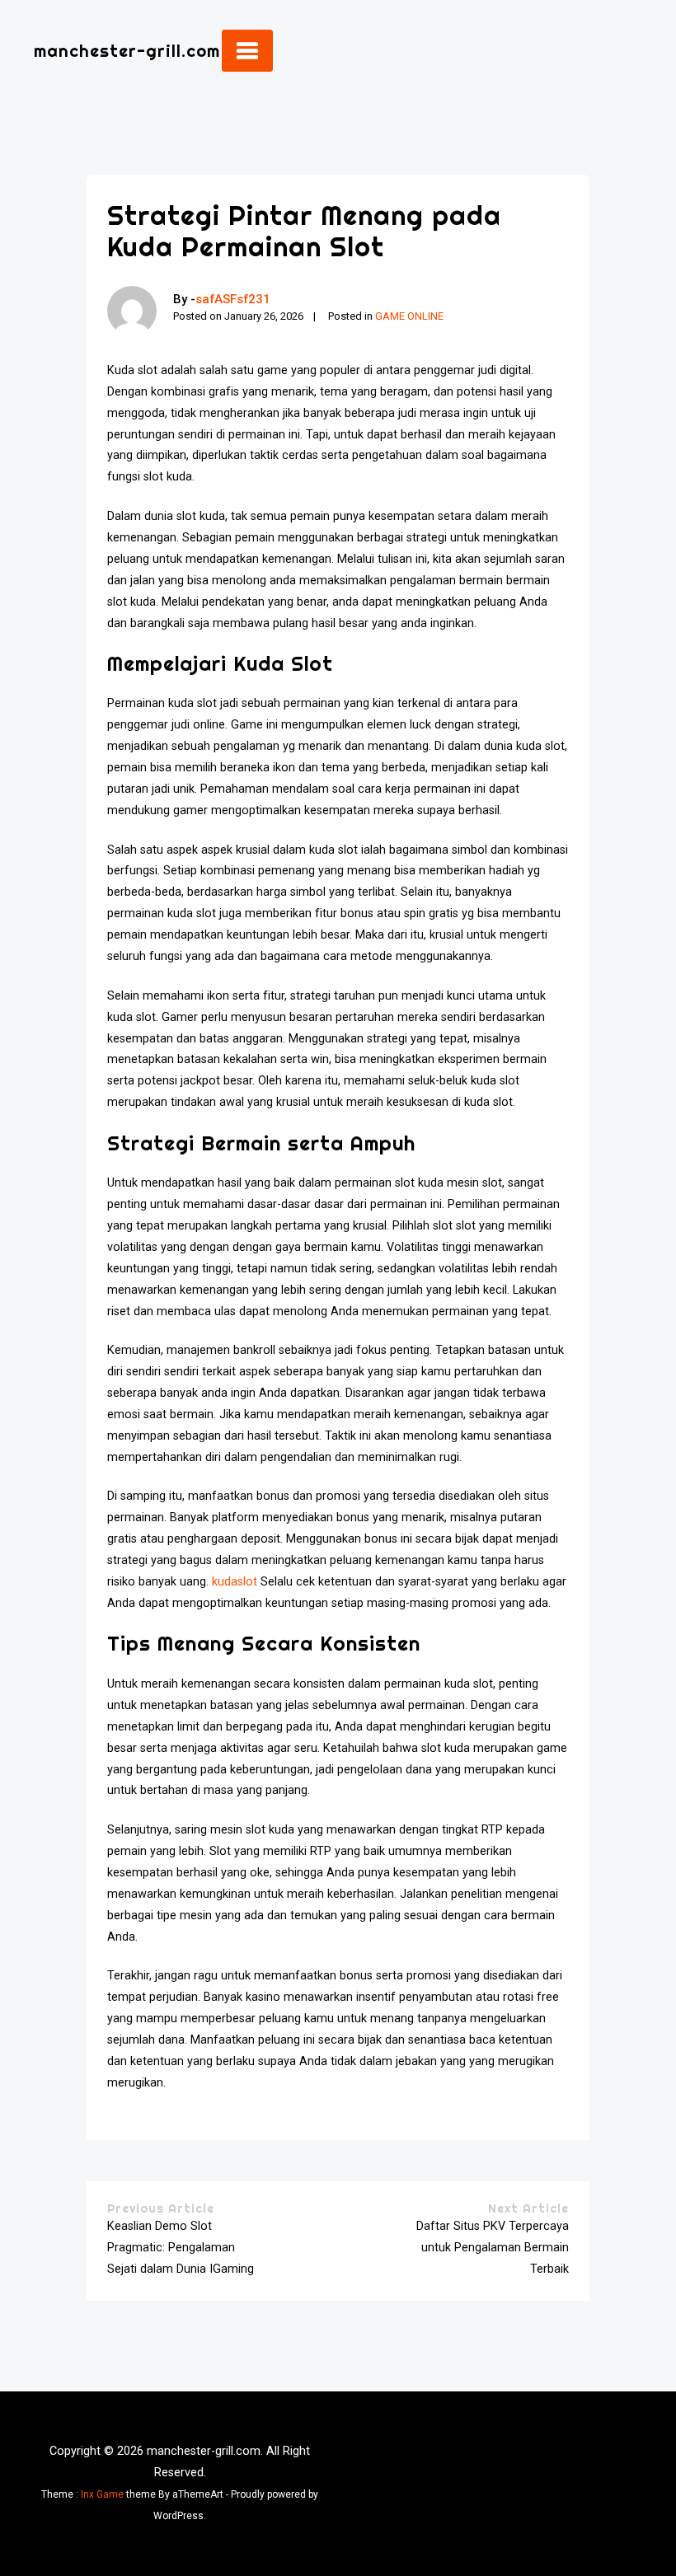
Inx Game (102, 2494)
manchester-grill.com (127, 51)
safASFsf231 (233, 299)
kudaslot (235, 1582)
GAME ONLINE (409, 316)
